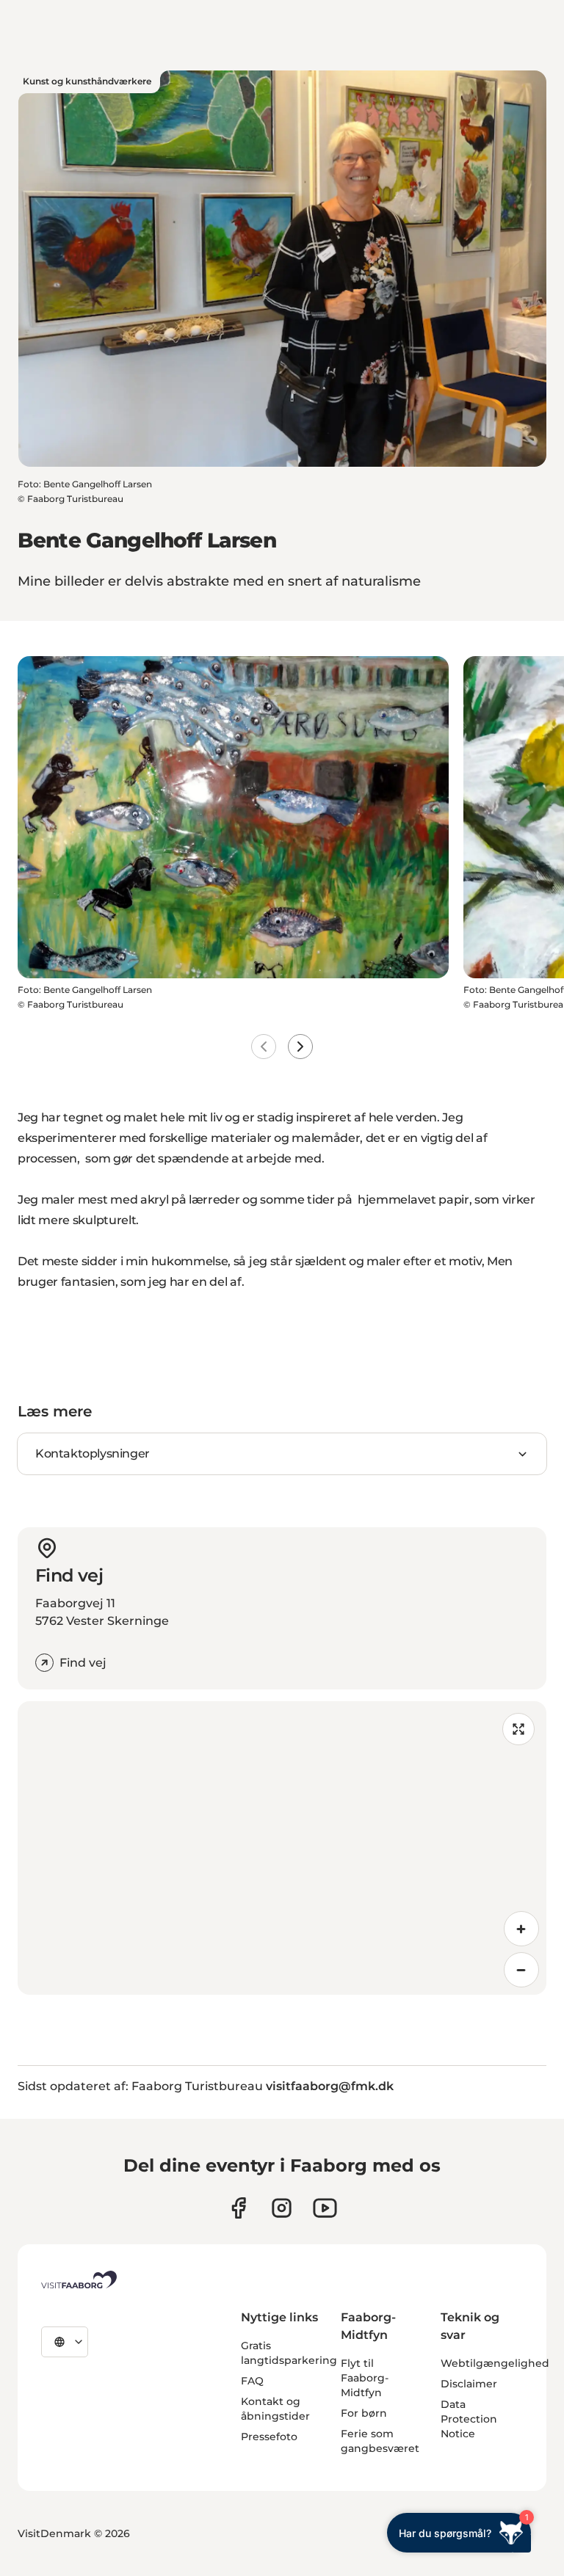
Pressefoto (269, 2437)
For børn (364, 2413)
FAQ (252, 2381)
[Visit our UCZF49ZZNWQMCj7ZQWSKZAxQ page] (325, 2208)
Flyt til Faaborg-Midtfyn (365, 2378)
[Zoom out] (521, 1970)
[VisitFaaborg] (79, 2280)
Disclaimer (469, 2384)
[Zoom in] (521, 1929)
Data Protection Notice (469, 2419)
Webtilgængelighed (495, 2363)
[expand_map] (518, 1729)
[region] (282, 1848)
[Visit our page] (238, 2208)
